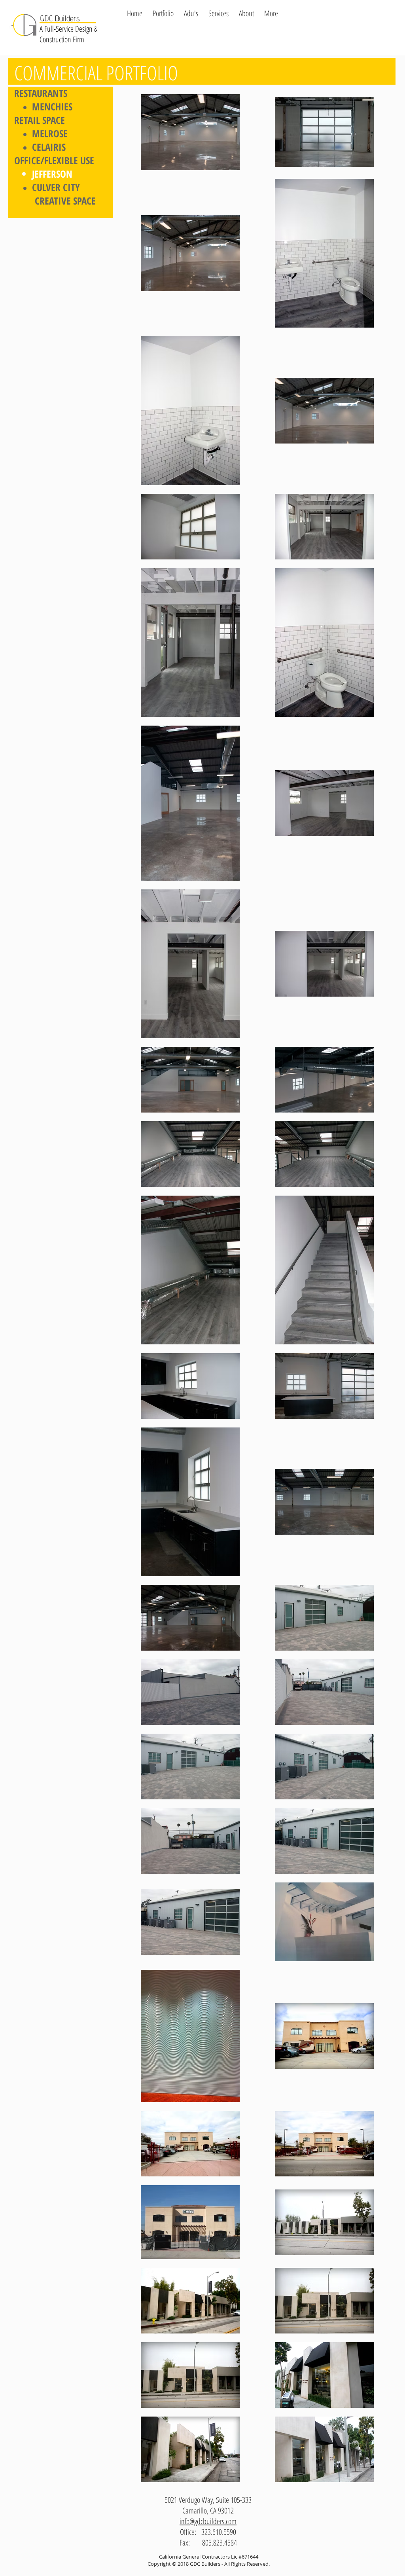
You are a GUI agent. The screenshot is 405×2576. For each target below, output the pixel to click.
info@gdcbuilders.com (208, 2521)
